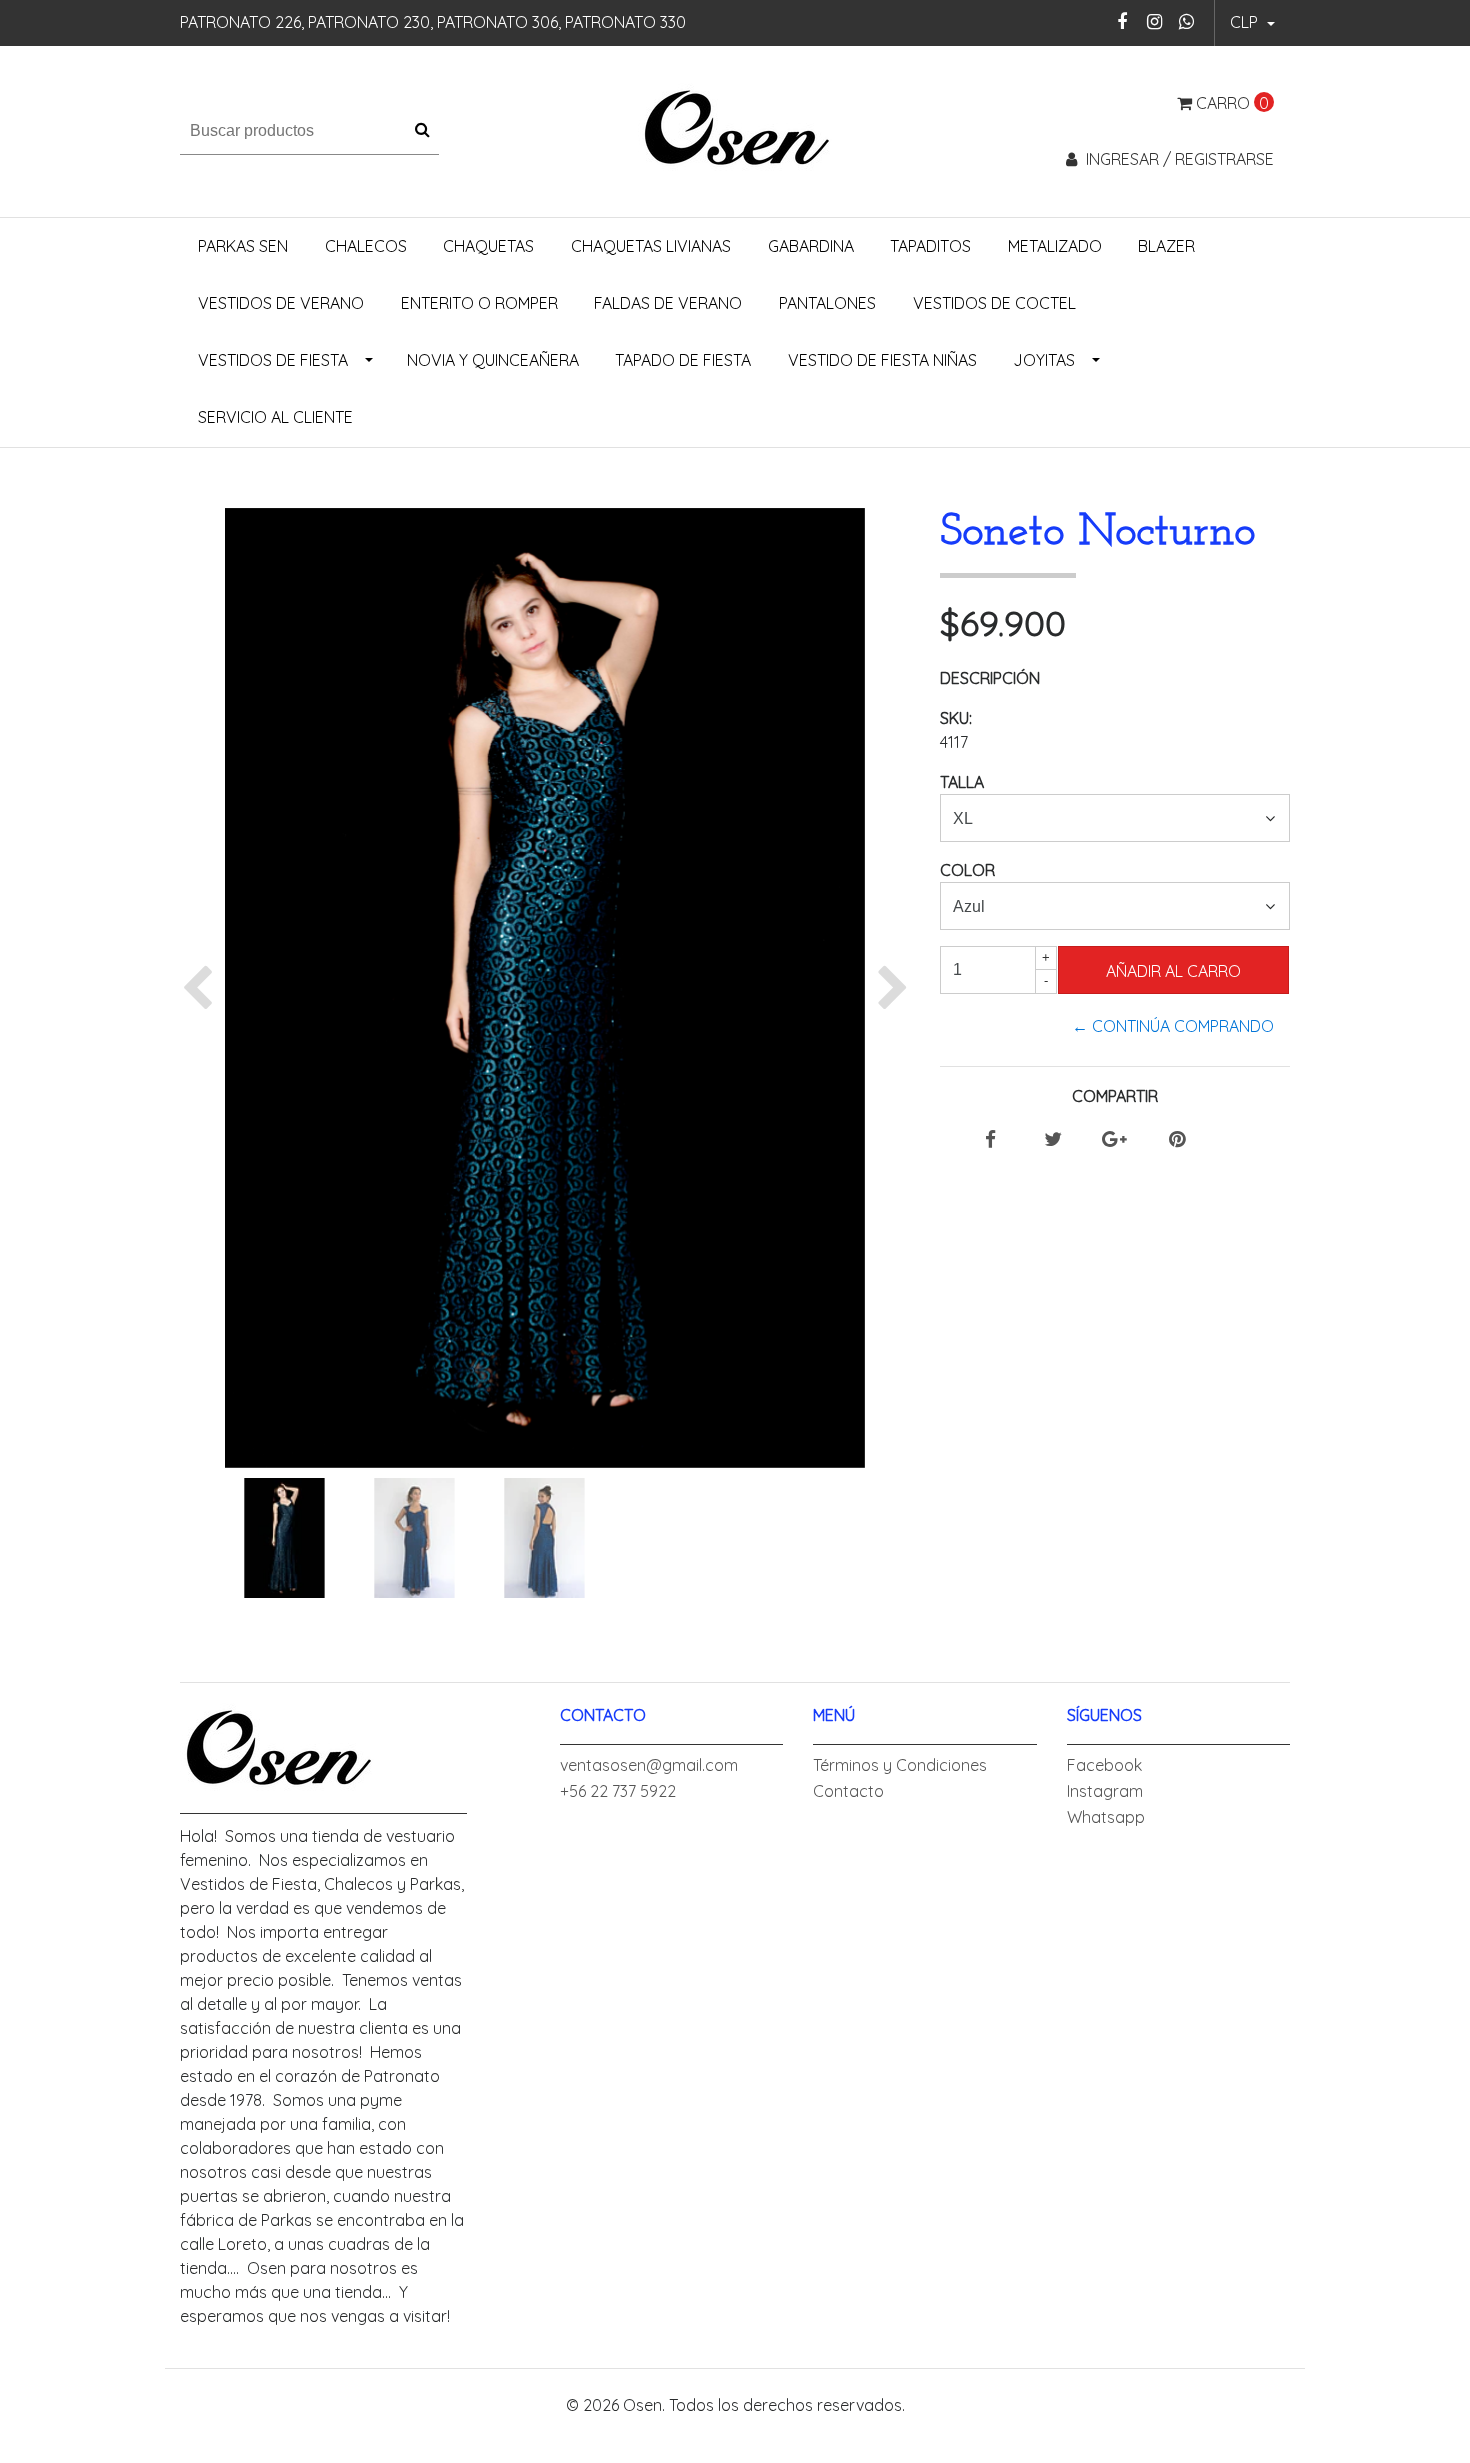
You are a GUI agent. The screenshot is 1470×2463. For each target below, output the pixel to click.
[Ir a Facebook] (1122, 21)
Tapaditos (930, 246)
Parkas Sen (243, 246)
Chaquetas (488, 246)
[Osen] (735, 129)
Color (967, 870)
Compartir (1115, 1096)
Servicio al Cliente (275, 417)
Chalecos (366, 246)
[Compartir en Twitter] (1053, 1140)
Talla (962, 782)
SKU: (956, 718)
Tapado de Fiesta (683, 360)
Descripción (990, 678)
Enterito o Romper (479, 303)
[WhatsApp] (1186, 21)
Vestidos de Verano (281, 303)
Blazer (1166, 246)
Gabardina (811, 246)
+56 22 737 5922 (618, 1791)
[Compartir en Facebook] (990, 1140)
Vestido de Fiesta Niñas (882, 360)
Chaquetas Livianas (651, 246)
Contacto (848, 1791)
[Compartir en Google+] (1114, 1140)
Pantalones (827, 303)
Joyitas (1044, 360)
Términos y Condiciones (900, 1765)
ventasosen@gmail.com (649, 1765)
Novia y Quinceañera (493, 360)
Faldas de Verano (668, 303)
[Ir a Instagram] (1154, 21)
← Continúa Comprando (1173, 1026)
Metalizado (1055, 246)
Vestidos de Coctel (994, 303)
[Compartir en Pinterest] (1177, 1140)
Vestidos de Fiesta (273, 360)
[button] (1252, 23)
